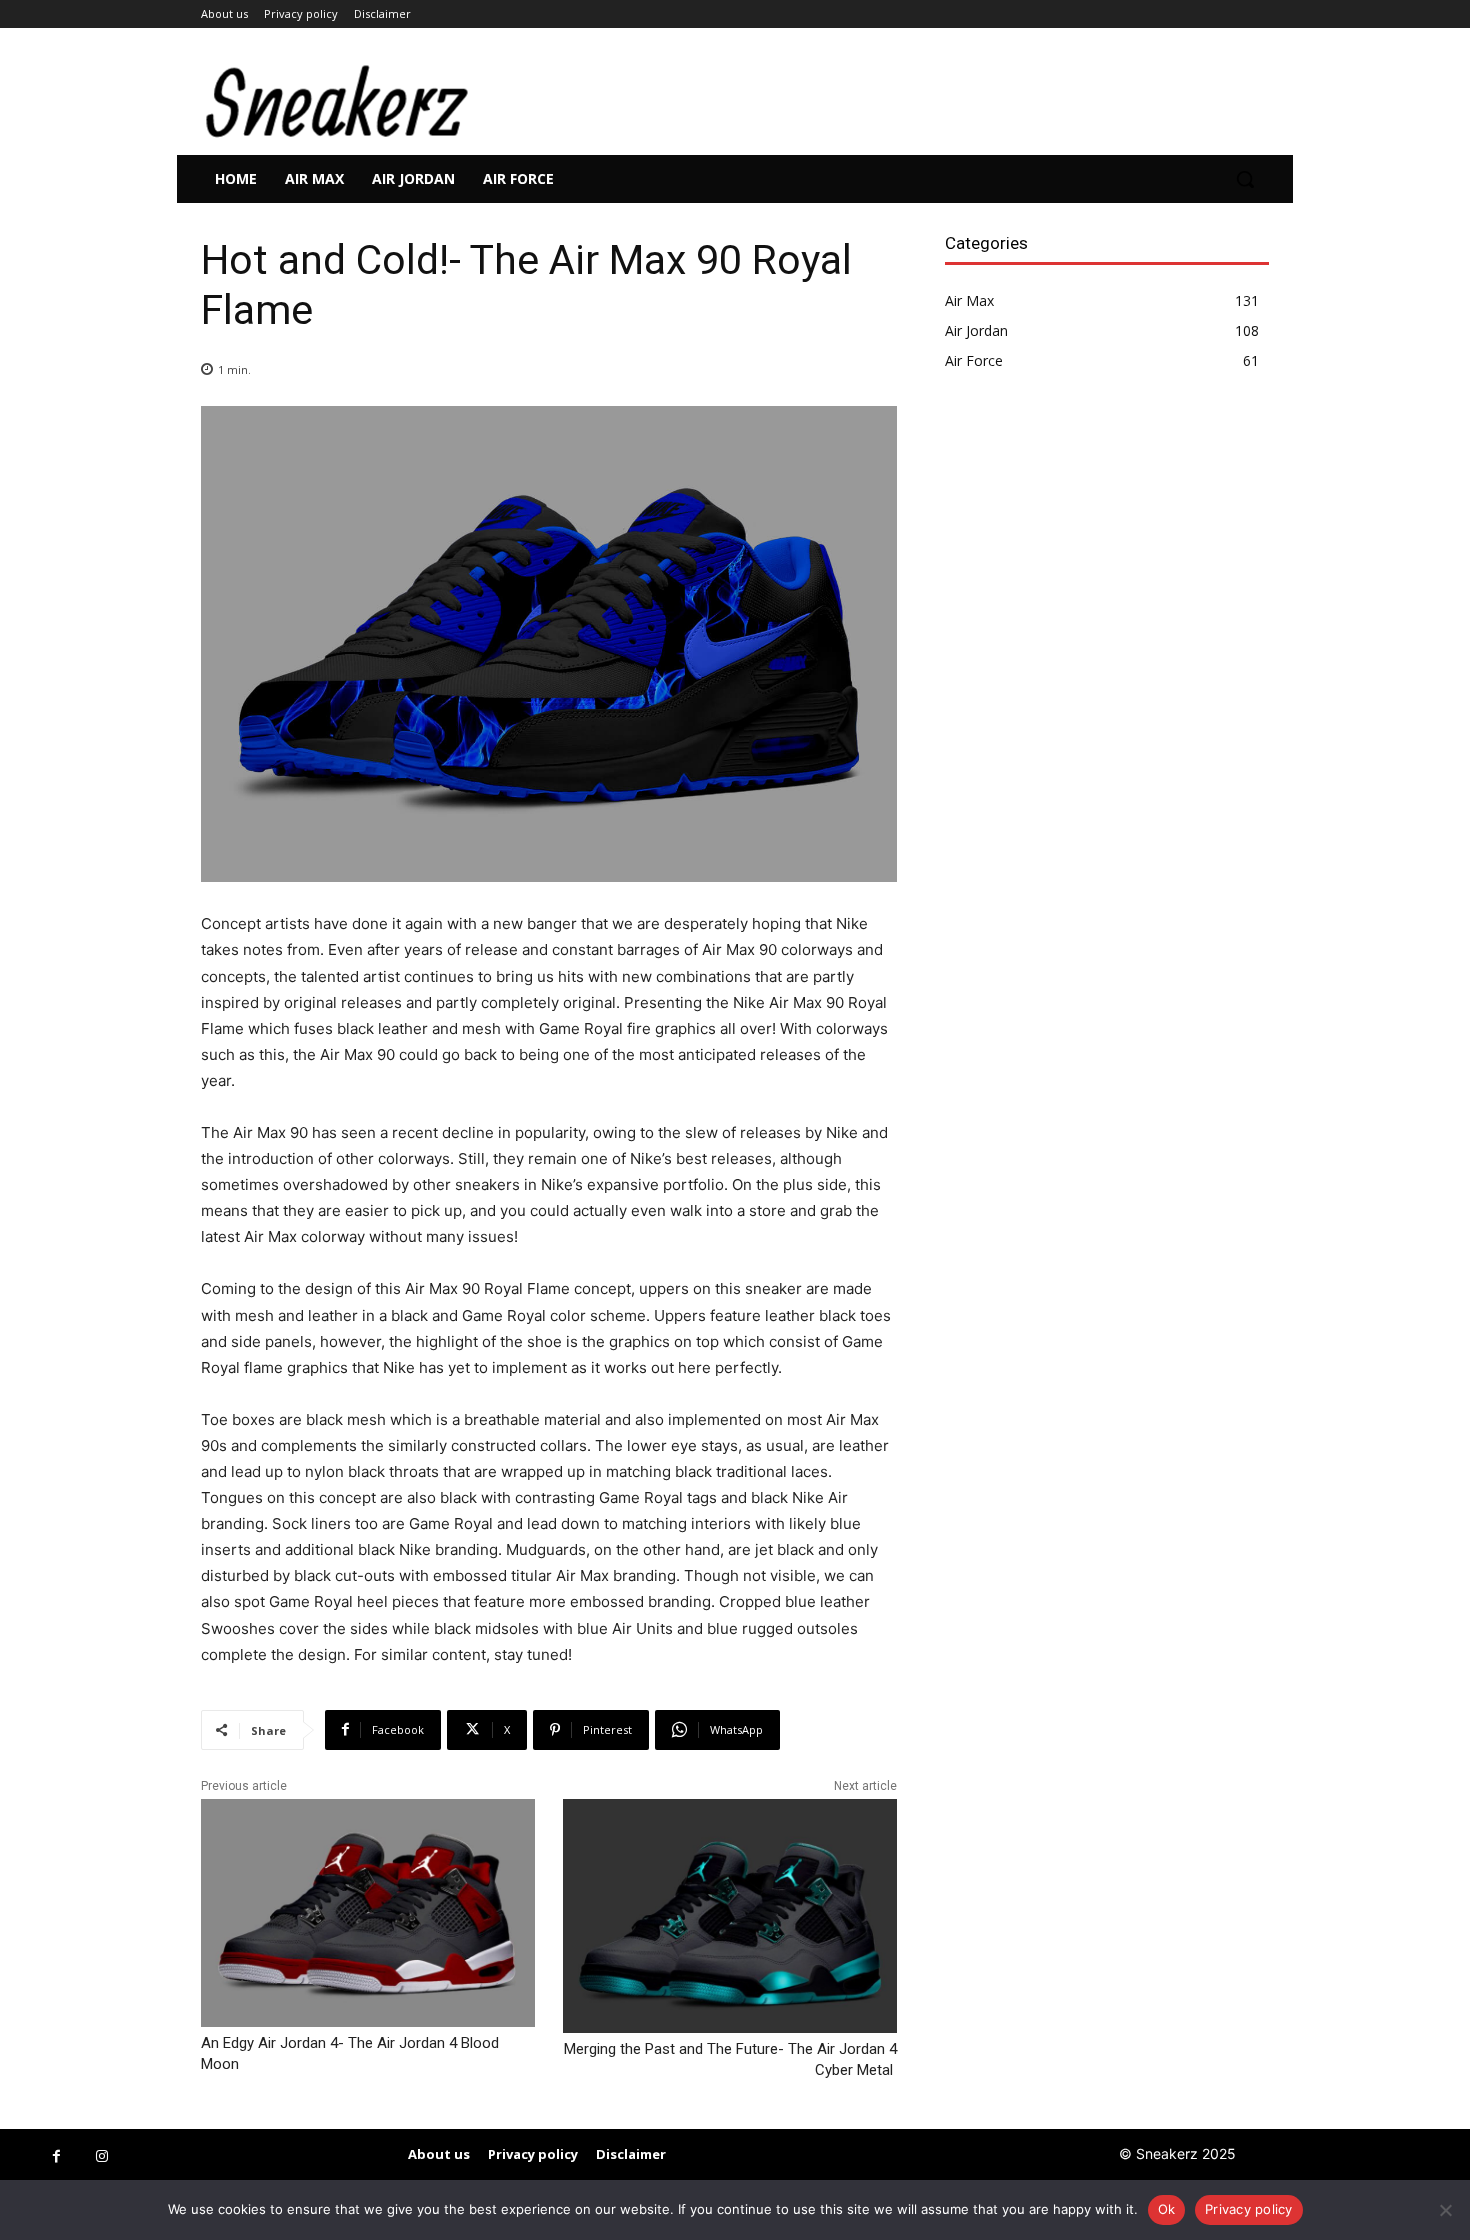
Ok (1167, 2209)
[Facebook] (56, 2156)
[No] (1445, 2210)
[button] (1245, 179)
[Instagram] (101, 2156)
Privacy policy (1249, 2209)
